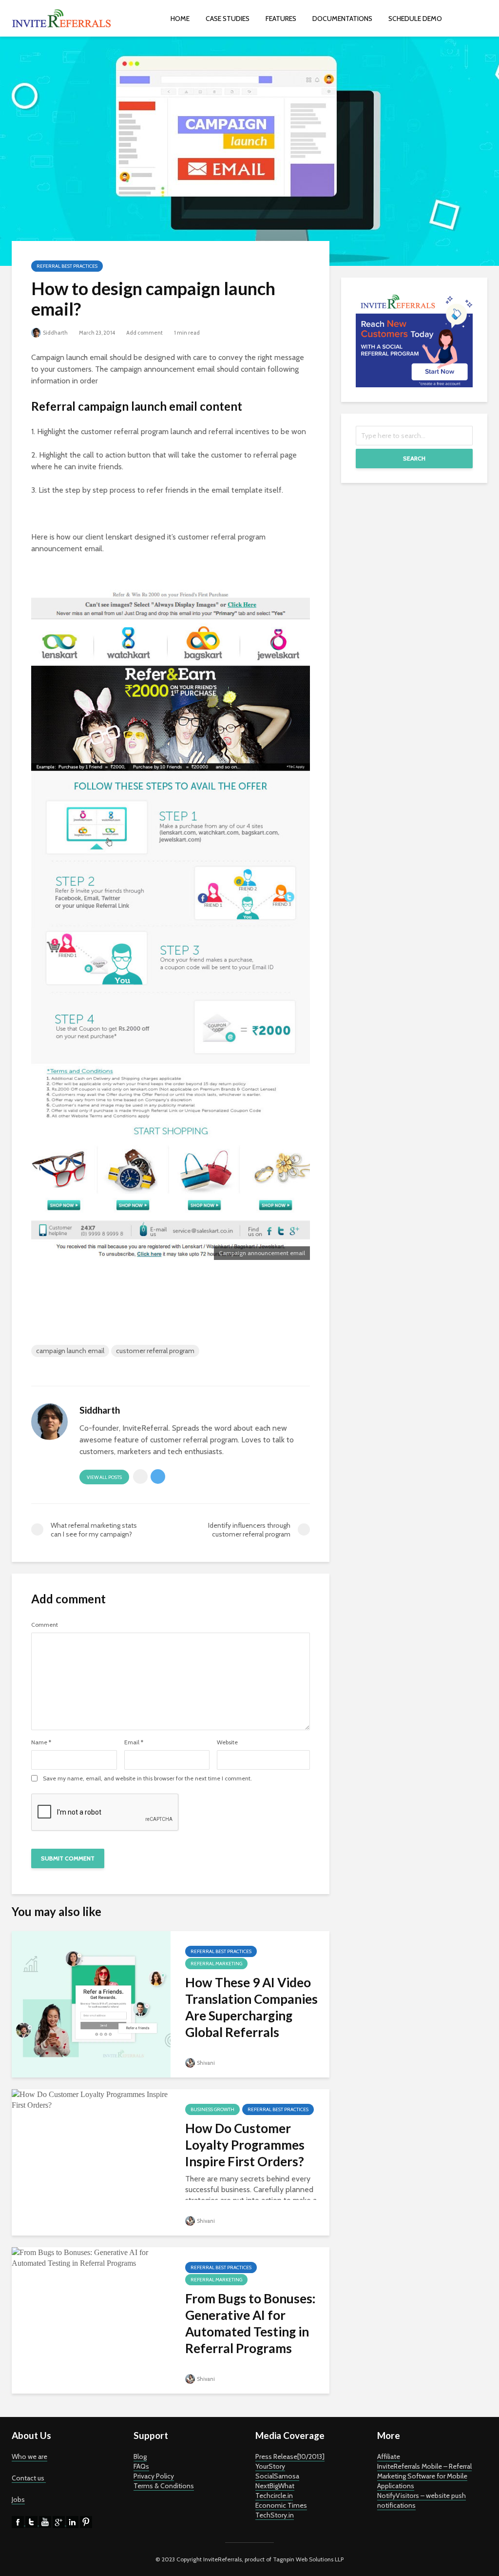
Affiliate (389, 2456)
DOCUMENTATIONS (342, 19)
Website (227, 1742)
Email (134, 1742)
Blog (140, 2456)
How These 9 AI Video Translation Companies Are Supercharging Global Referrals (251, 2007)
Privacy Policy (154, 2476)
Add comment (144, 333)
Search (414, 458)
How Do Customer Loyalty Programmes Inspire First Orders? (245, 2145)
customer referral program (155, 1351)
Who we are (29, 2456)
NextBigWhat (275, 2486)
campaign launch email (70, 1351)
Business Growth (212, 2109)
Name (41, 1742)
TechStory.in (275, 2515)
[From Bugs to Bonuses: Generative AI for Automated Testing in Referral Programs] (91, 2257)
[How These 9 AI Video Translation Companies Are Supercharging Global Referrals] (91, 2004)
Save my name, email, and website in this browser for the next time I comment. (147, 1778)
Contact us (29, 2478)
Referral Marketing (216, 1964)
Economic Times (281, 2505)
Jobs (18, 2499)
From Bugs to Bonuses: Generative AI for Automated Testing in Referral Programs (250, 2323)
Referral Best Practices (67, 266)
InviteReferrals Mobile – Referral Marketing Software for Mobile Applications (424, 2476)
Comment (45, 1625)
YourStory (270, 2466)
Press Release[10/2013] (290, 2456)
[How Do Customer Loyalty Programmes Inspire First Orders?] (91, 2099)
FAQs (141, 2466)
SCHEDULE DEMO (415, 19)
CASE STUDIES (228, 19)
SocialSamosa (277, 2476)
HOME (180, 19)
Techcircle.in (274, 2496)
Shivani (205, 2063)
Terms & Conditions (164, 2486)
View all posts (104, 1477)
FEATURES (281, 19)
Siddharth (55, 333)
